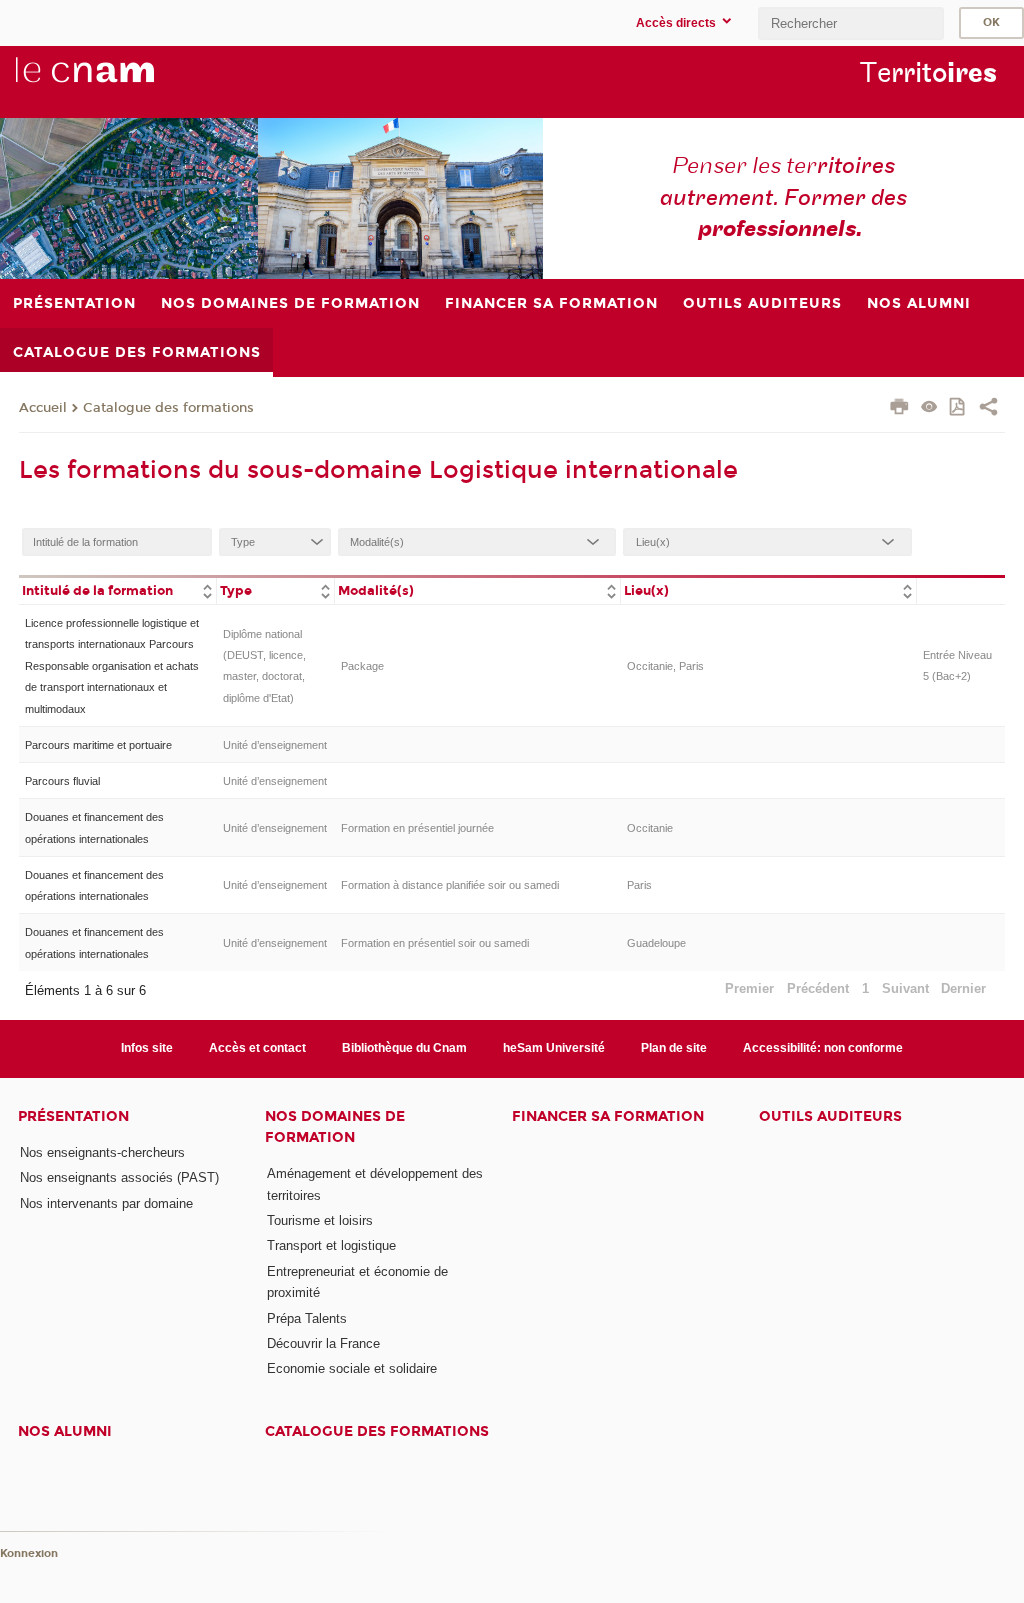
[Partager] (988, 409)
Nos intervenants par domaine (106, 1203)
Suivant (905, 988)
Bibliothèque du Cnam (404, 1048)
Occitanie (650, 828)
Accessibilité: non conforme (823, 1048)
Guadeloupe (656, 943)
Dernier (963, 988)
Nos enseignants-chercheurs (102, 1152)
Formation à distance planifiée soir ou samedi (450, 885)
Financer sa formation (608, 1116)
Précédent (818, 988)
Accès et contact (257, 1048)
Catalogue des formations (168, 408)
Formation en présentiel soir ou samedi (435, 943)
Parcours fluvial (62, 781)
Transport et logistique (331, 1245)
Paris (639, 885)
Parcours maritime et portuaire (98, 745)
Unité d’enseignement (275, 745)
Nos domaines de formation (335, 1127)
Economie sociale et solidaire (352, 1368)
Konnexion (29, 1553)
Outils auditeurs (830, 1116)
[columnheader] (117, 589)
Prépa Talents (307, 1318)
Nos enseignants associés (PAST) (119, 1177)
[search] (851, 23)
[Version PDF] (958, 408)
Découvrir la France (323, 1343)
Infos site (147, 1048)
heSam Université (554, 1048)
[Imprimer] (899, 409)
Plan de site (674, 1048)
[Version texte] (929, 408)
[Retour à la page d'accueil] (118, 81)
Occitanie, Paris (665, 666)
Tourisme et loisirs (320, 1220)
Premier (749, 988)
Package (362, 666)
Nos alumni (65, 1431)
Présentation (73, 1116)
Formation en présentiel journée (417, 828)
